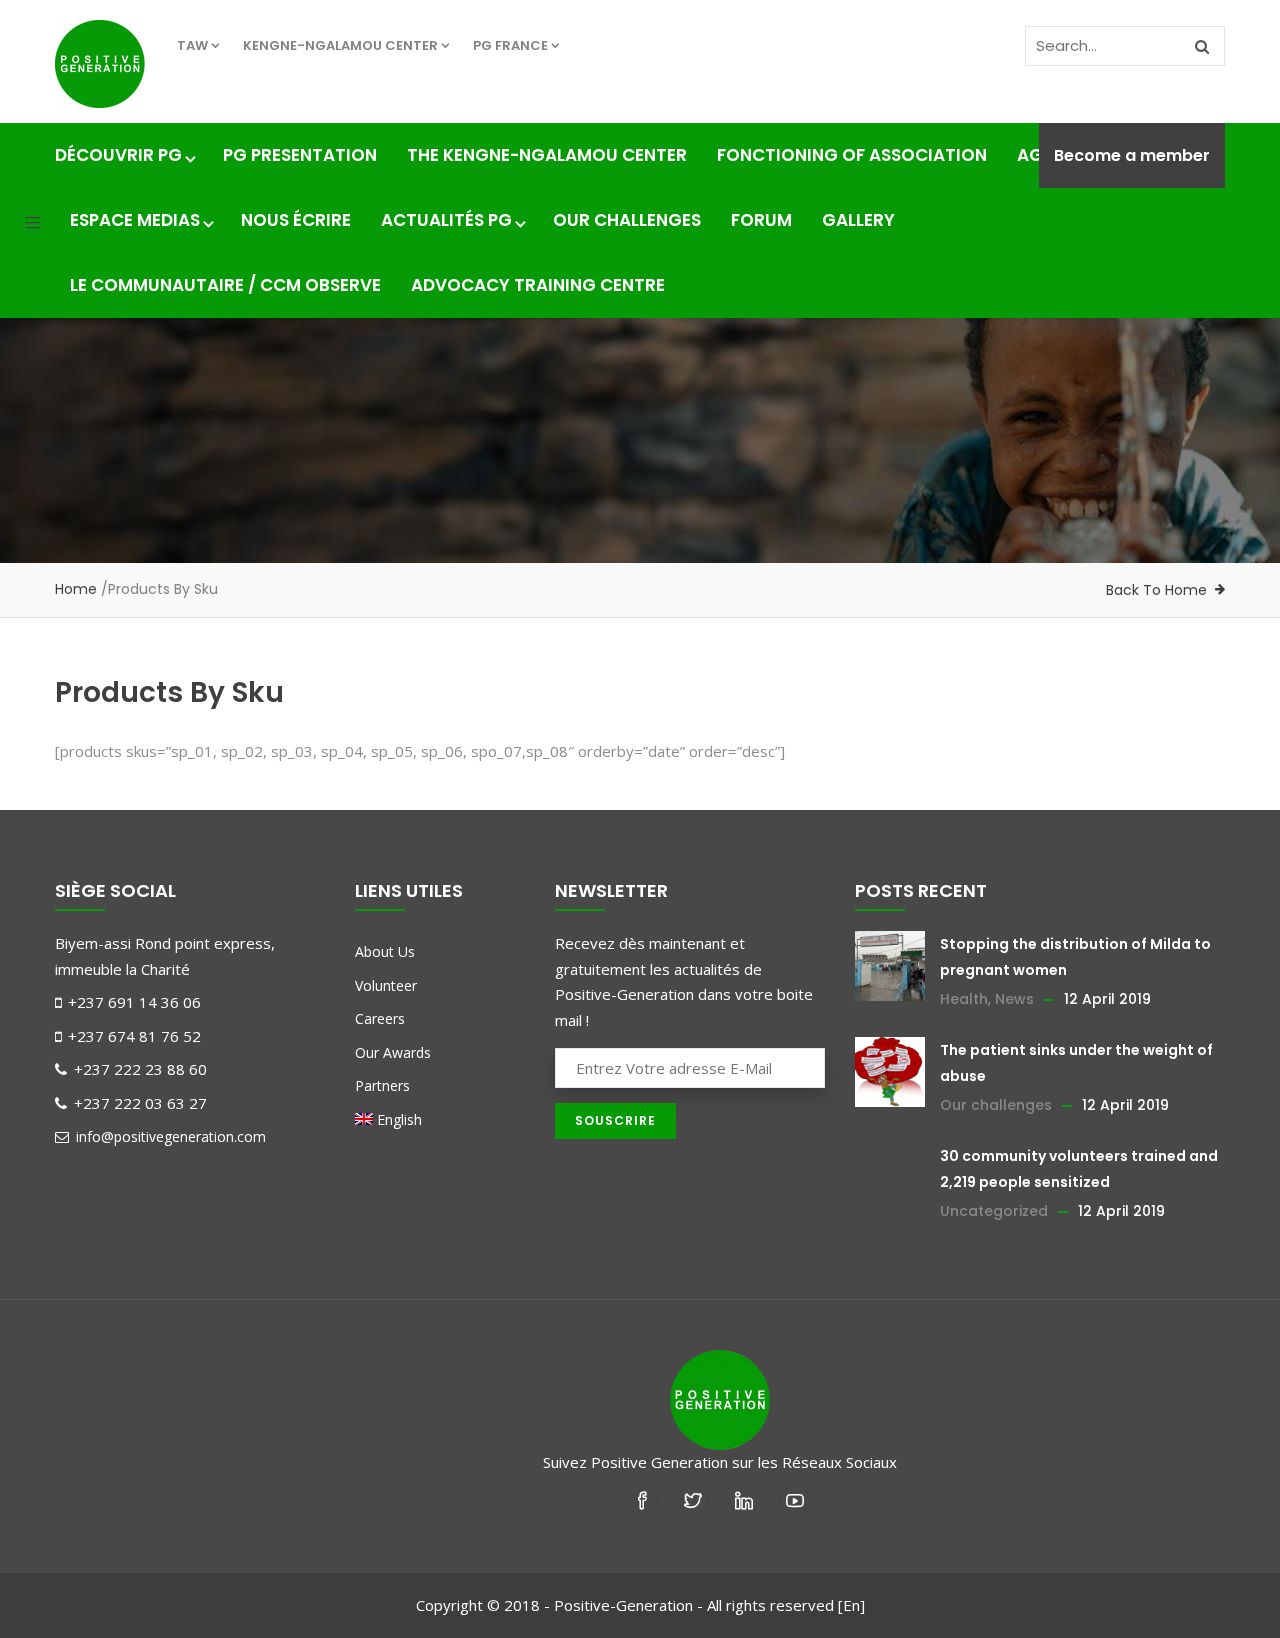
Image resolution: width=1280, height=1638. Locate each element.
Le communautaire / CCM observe (225, 285)
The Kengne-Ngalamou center (547, 155)
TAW (192, 45)
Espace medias (135, 220)
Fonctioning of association (852, 155)
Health (964, 999)
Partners (382, 1085)
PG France (510, 45)
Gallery (858, 220)
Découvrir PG (118, 155)
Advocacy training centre (538, 285)
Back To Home (1156, 590)
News (1014, 999)
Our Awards (393, 1052)
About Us (385, 951)
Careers (380, 1018)
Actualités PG (446, 220)
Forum (761, 220)
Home (76, 589)
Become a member (1132, 155)
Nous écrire (296, 220)
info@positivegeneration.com (169, 1136)
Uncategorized (994, 1211)
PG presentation (300, 155)
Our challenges (627, 220)
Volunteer (386, 985)
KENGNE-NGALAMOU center (340, 45)
